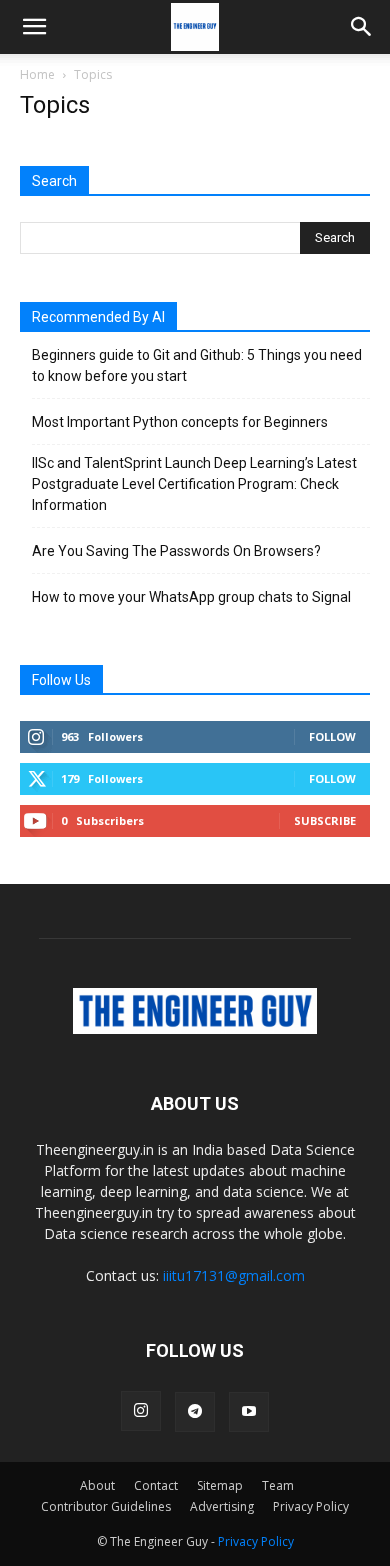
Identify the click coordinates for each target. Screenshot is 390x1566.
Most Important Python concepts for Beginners (180, 422)
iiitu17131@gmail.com (234, 1275)
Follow (332, 736)
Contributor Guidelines (106, 1506)
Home (37, 74)
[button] (34, 27)
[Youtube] (249, 1412)
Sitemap (220, 1485)
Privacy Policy (311, 1506)
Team (278, 1485)
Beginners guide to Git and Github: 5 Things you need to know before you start (197, 365)
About (97, 1485)
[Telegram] (195, 1412)
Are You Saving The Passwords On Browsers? (176, 551)
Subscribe (325, 820)
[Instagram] (141, 1411)
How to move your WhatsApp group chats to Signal (191, 597)
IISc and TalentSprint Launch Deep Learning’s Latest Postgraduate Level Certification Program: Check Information (194, 484)
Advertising (222, 1506)
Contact (156, 1485)
